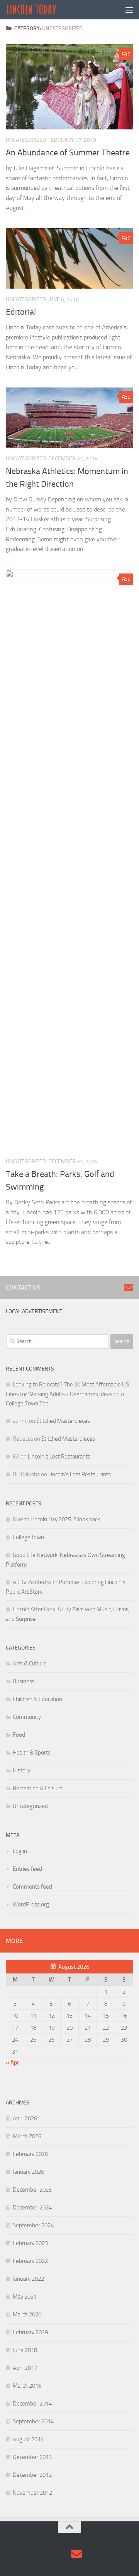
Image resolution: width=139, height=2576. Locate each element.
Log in (20, 1851)
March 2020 (27, 2314)
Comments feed (32, 1887)
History (21, 1770)
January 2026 (28, 2172)
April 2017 (25, 2368)
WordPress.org (31, 1904)
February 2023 (30, 2243)
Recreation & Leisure (38, 1788)
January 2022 (28, 2279)
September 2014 (33, 2421)
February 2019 (30, 2332)
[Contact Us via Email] (129, 1287)
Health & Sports (32, 1753)
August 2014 (28, 2439)
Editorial (21, 312)
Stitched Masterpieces (63, 1421)
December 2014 (32, 2404)
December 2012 (32, 2475)
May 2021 (25, 2297)
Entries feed (27, 1869)
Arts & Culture (30, 1663)
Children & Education (37, 1699)
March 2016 (27, 2386)
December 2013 (32, 2457)
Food (19, 1735)
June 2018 (25, 2350)
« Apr (12, 2063)
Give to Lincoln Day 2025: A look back (56, 1519)
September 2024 (33, 2225)
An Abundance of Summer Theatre (68, 153)
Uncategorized (26, 140)
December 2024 (32, 2208)
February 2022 (30, 2261)
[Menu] (129, 10)
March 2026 (27, 2136)
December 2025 (32, 2190)
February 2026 (30, 2154)
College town (28, 1537)
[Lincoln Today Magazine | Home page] (40, 10)
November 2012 (32, 2493)
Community (27, 1717)
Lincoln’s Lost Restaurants (59, 1457)
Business (24, 1681)
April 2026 (25, 2118)
